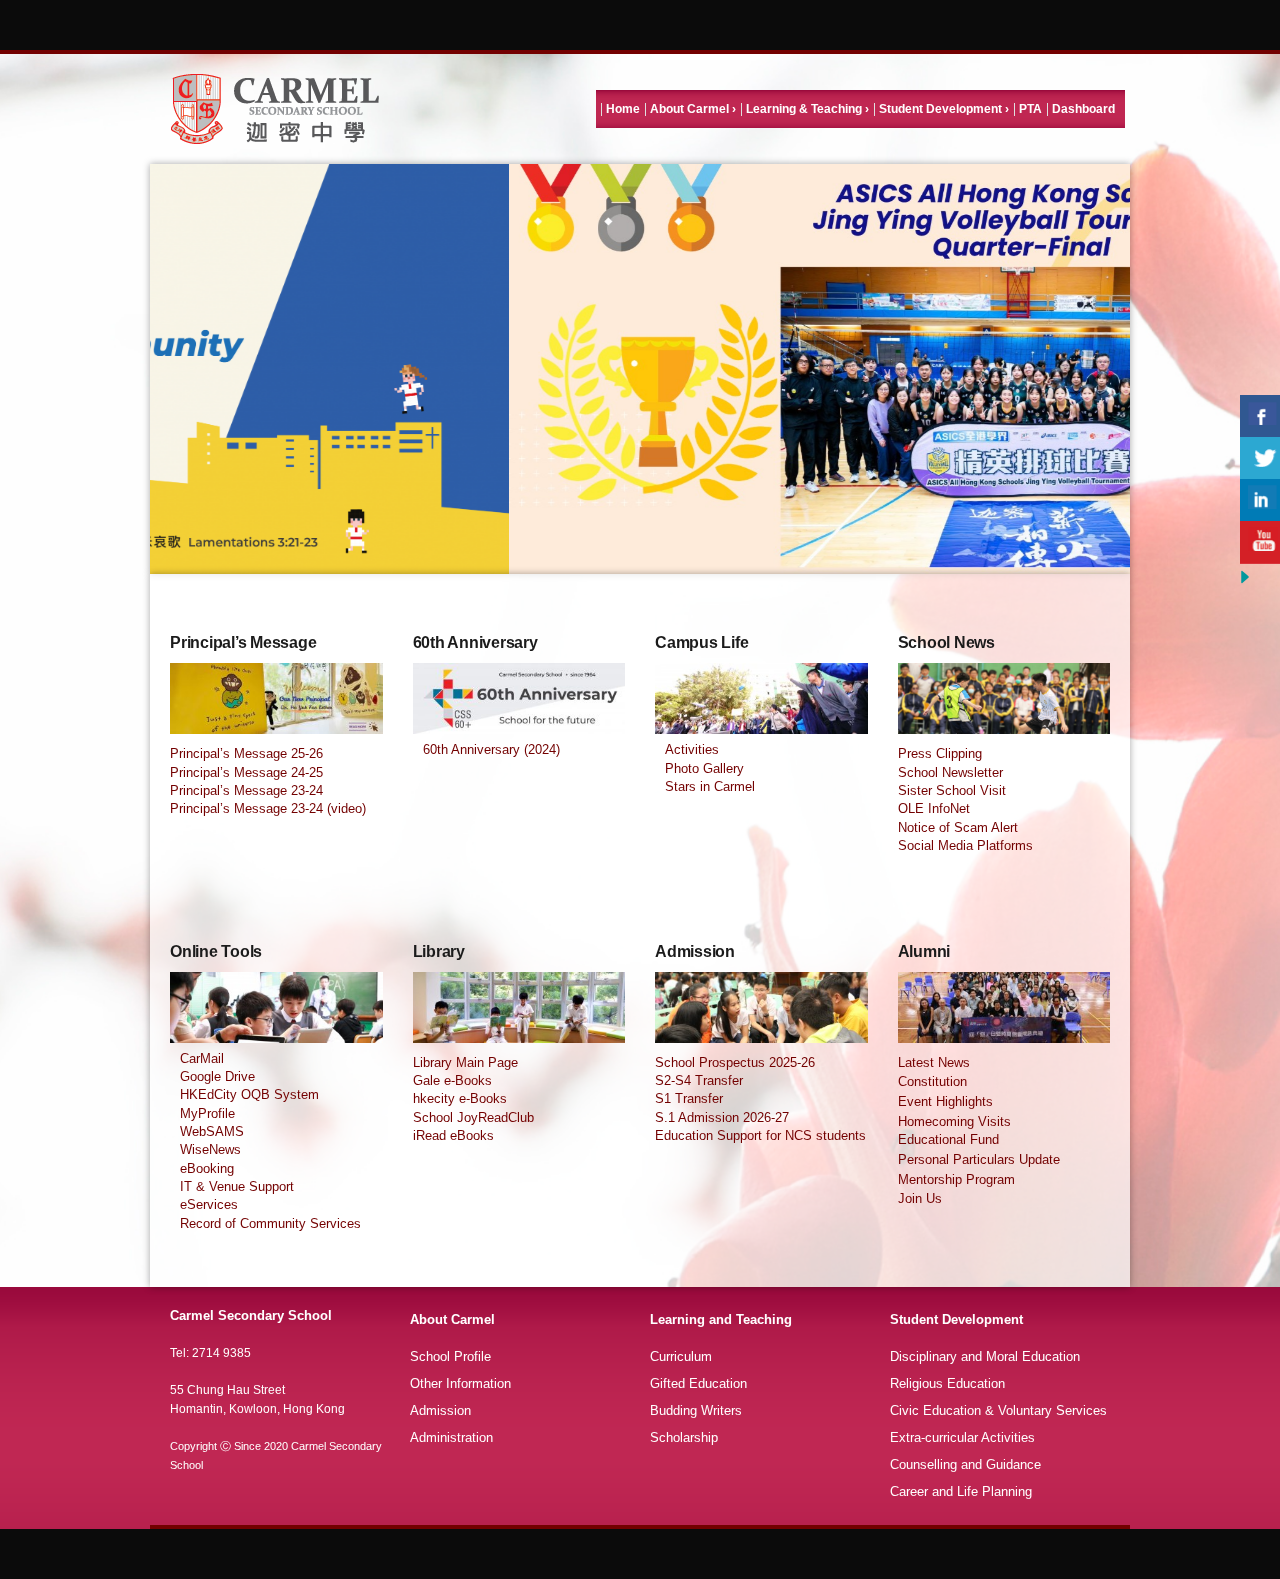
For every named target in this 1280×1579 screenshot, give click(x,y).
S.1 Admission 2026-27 (722, 1117)
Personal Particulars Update (979, 1159)
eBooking (207, 1168)
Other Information (460, 1383)
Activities (692, 749)
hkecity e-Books (460, 1098)
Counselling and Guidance (965, 1464)
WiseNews (210, 1149)
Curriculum (681, 1356)
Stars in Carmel (710, 786)
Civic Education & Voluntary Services (998, 1410)
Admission (440, 1410)
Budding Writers (696, 1410)
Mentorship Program (956, 1179)
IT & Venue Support (237, 1186)
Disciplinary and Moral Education (985, 1356)
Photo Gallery (704, 768)
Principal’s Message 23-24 (246, 790)
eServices (209, 1204)
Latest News (934, 1062)
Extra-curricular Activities (962, 1437)
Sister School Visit (952, 790)
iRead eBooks (453, 1135)
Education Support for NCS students (760, 1135)
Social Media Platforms (965, 845)
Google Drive (217, 1076)
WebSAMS (212, 1131)
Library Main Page (465, 1062)
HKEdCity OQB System (249, 1094)
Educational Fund (948, 1139)
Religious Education (947, 1383)
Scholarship (684, 1437)
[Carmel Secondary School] (275, 109)
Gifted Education (698, 1383)
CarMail (202, 1058)
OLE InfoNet (934, 808)
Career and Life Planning (961, 1491)
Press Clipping (940, 753)
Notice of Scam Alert (958, 827)
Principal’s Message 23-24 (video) (268, 808)
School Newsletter (950, 772)
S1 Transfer (689, 1098)
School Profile (450, 1356)
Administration (451, 1437)
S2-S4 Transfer (699, 1080)
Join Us (920, 1198)
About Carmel (689, 109)
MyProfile (207, 1113)
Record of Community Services (270, 1223)
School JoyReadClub (473, 1117)
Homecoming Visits (954, 1121)
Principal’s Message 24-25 (246, 772)
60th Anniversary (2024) (491, 749)
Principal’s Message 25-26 (246, 753)
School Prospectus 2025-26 (735, 1062)
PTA (1030, 109)
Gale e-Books (452, 1080)
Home (623, 109)
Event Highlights (945, 1101)
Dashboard (1083, 109)
